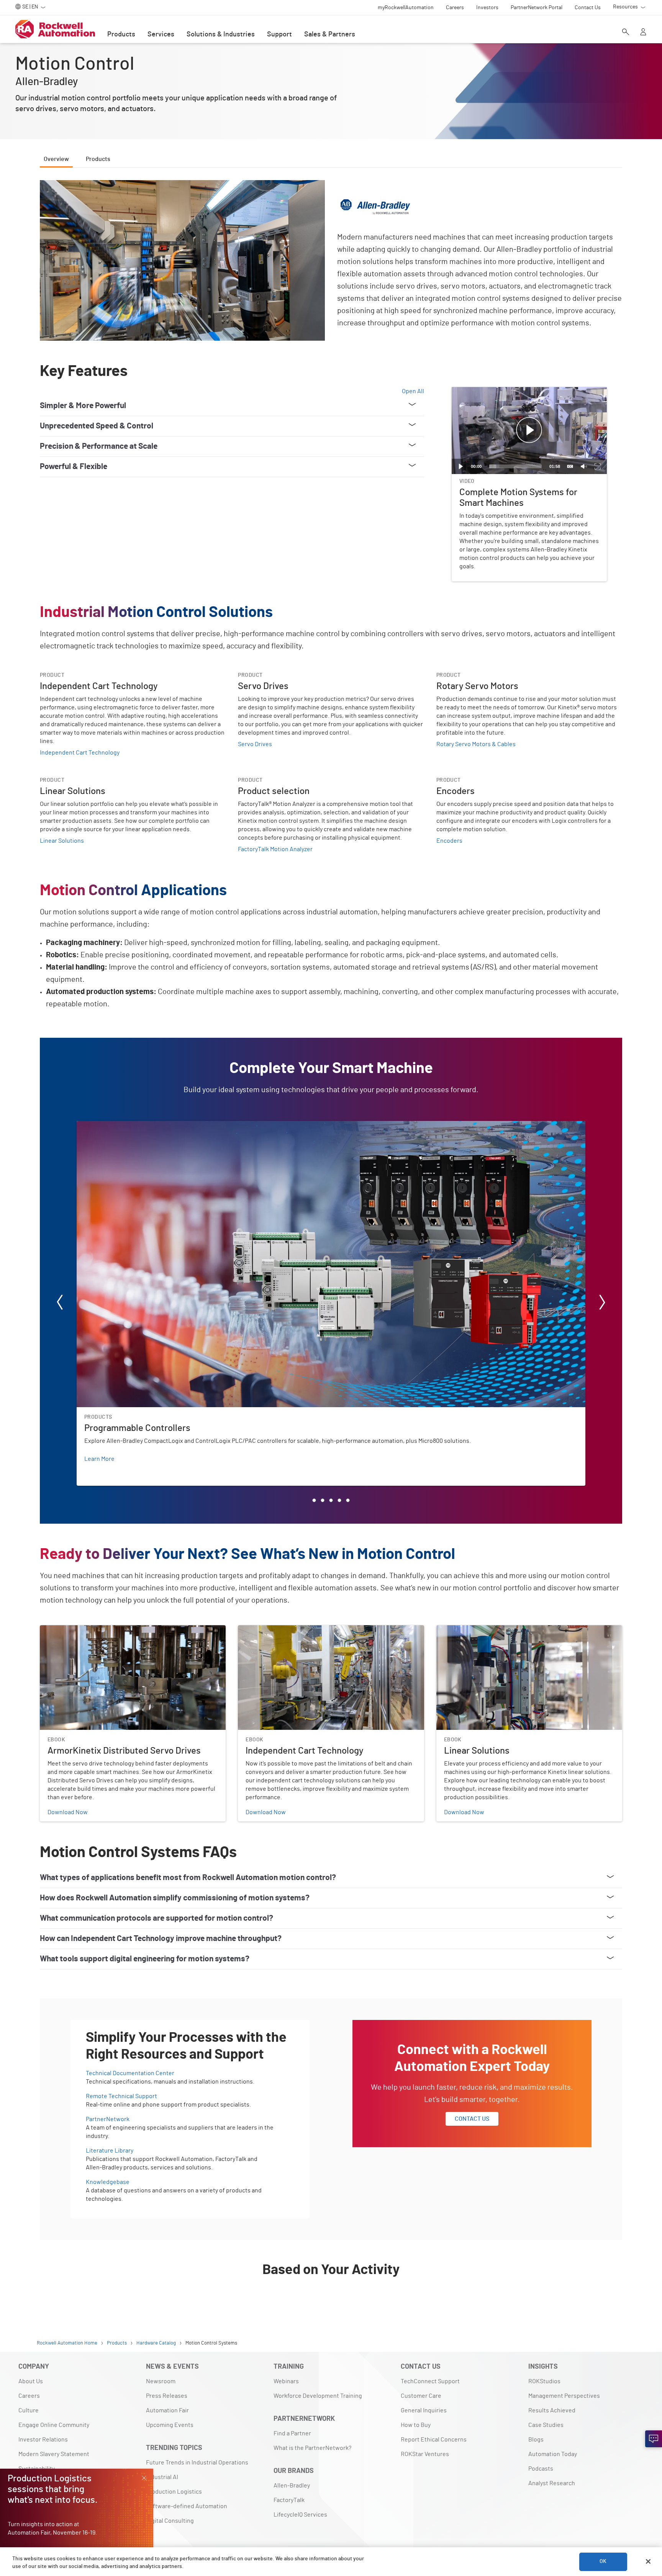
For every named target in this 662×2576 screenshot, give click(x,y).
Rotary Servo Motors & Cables (476, 744)
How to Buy (416, 2425)
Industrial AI (162, 2477)
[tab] (314, 1500)
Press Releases (167, 2396)
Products (121, 34)
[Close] (648, 2561)
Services (161, 34)
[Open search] (626, 33)
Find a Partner (292, 2433)
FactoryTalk (289, 2500)
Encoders (449, 841)
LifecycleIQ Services (300, 2515)
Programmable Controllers (112, 1126)
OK (603, 2561)
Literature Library (110, 2151)
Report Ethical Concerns (434, 2440)
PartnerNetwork (108, 2119)
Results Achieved (552, 2410)
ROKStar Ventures (425, 2454)
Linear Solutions (62, 841)
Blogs (536, 2440)
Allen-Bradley (292, 2486)
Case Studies (546, 2425)
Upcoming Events (170, 2425)
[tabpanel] (331, 1240)
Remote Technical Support (121, 2096)
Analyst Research (552, 2483)
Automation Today (553, 2454)
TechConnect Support (430, 2381)
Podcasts (541, 2469)
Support (279, 34)
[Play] (461, 466)
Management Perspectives (564, 2396)
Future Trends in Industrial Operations (197, 2463)
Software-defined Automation (187, 2506)
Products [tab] (98, 159)
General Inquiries (424, 2410)
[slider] (515, 466)
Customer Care (421, 2396)
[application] (529, 431)
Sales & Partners (330, 34)
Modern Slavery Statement (54, 2454)
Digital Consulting (170, 2521)
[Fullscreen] (598, 466)
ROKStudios (544, 2381)
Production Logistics (174, 2492)
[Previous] (60, 1304)
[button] (529, 430)
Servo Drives (255, 744)
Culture (29, 2410)
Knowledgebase (108, 2182)
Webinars (286, 2381)
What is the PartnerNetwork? (312, 2448)
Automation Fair (167, 2410)
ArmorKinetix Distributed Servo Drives (91, 1630)
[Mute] (584, 466)
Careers (29, 2396)
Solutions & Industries (221, 34)
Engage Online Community (54, 2425)
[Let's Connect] (654, 2439)
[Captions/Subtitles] (570, 466)
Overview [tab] (56, 159)
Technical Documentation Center (130, 2073)
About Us (31, 2381)
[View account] (643, 33)
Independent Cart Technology (80, 753)
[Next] (602, 1304)
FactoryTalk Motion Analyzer (275, 849)
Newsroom (161, 2381)
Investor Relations (43, 2440)
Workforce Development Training (318, 2396)
